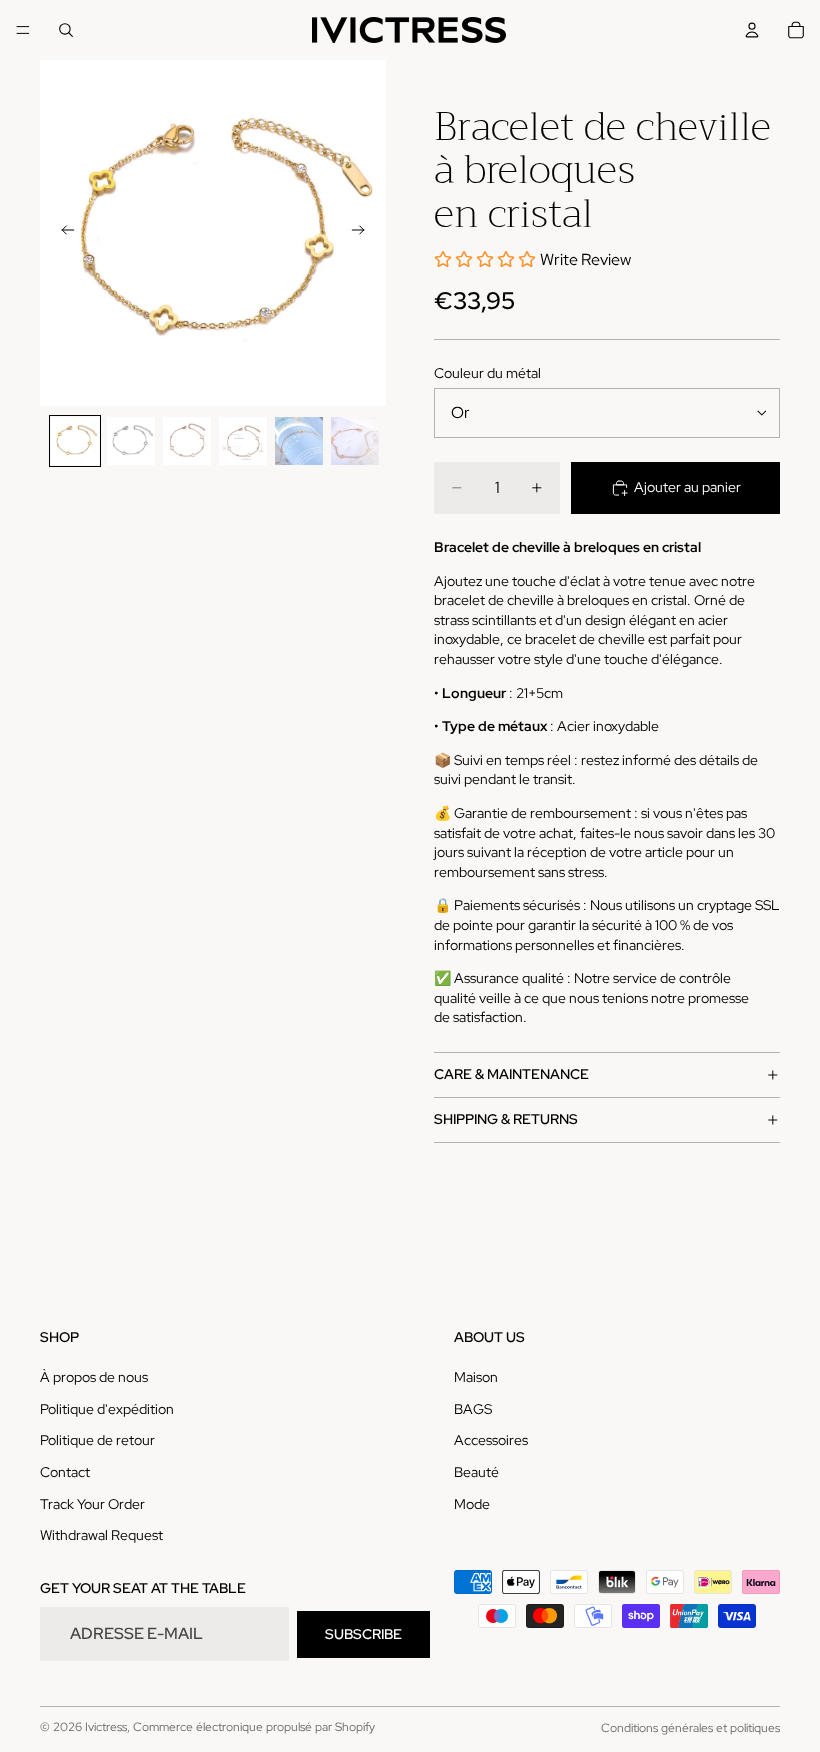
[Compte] (752, 30)
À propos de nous (94, 1378)
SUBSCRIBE (363, 1634)
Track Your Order (92, 1504)
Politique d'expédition (107, 1409)
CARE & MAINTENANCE (511, 1074)
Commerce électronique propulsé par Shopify (254, 1727)
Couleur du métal (487, 373)
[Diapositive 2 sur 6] (131, 441)
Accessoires (491, 1441)
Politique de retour (97, 1441)
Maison (476, 1378)
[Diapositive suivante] (364, 233)
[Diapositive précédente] (62, 233)
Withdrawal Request (101, 1536)
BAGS (473, 1409)
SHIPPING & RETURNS (506, 1119)
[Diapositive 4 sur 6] (243, 441)
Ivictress (106, 1727)
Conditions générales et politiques (690, 1728)
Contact (65, 1472)
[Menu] (23, 30)
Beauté (476, 1472)
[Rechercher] (66, 30)
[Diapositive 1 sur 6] (75, 441)
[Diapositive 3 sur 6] (187, 441)
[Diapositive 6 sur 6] (355, 441)
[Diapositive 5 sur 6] (299, 441)
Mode (472, 1504)
